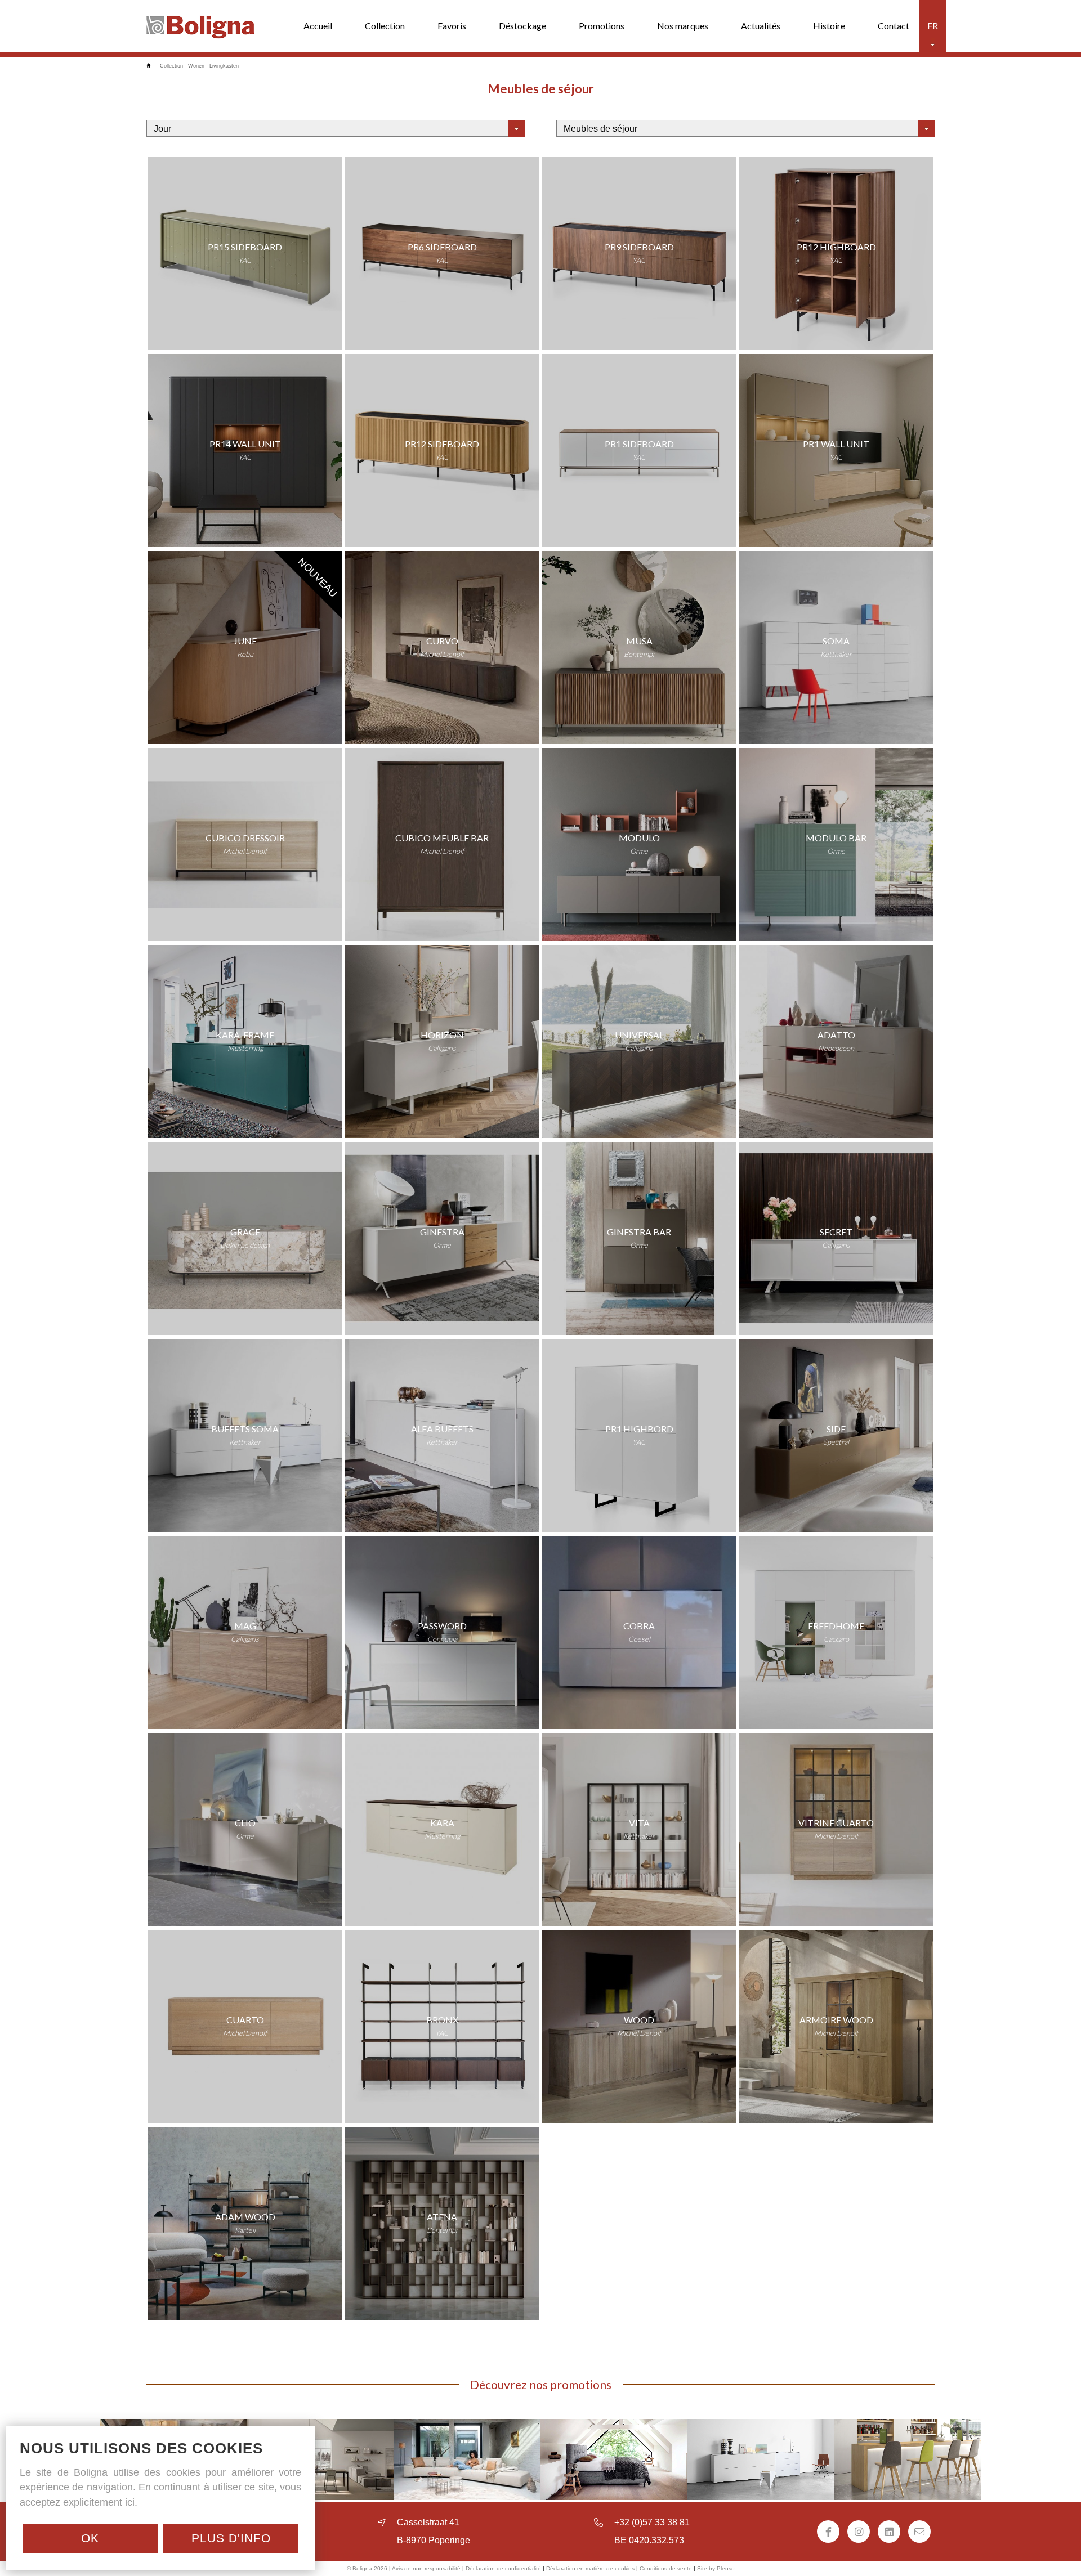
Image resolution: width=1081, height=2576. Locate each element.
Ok (90, 2538)
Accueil (318, 26)
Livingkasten (224, 66)
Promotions (602, 26)
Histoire (829, 26)
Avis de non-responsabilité (426, 2568)
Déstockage (522, 26)
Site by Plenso (716, 2568)
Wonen (196, 66)
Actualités (761, 26)
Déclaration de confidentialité (503, 2568)
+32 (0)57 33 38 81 (652, 2522)
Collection (385, 26)
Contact (894, 26)
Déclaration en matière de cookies (590, 2568)
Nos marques (683, 26)
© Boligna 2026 (367, 2568)
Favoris (452, 26)
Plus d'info (231, 2538)
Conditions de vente (666, 2568)
